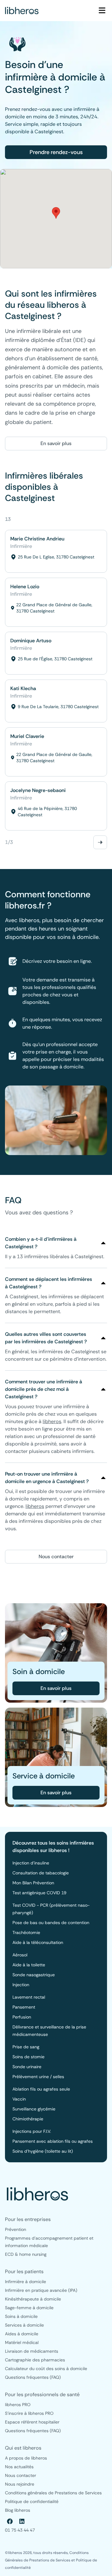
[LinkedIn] (22, 2521)
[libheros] (22, 11)
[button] (56, 213)
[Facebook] (10, 2521)
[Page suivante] (100, 842)
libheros (52, 1421)
